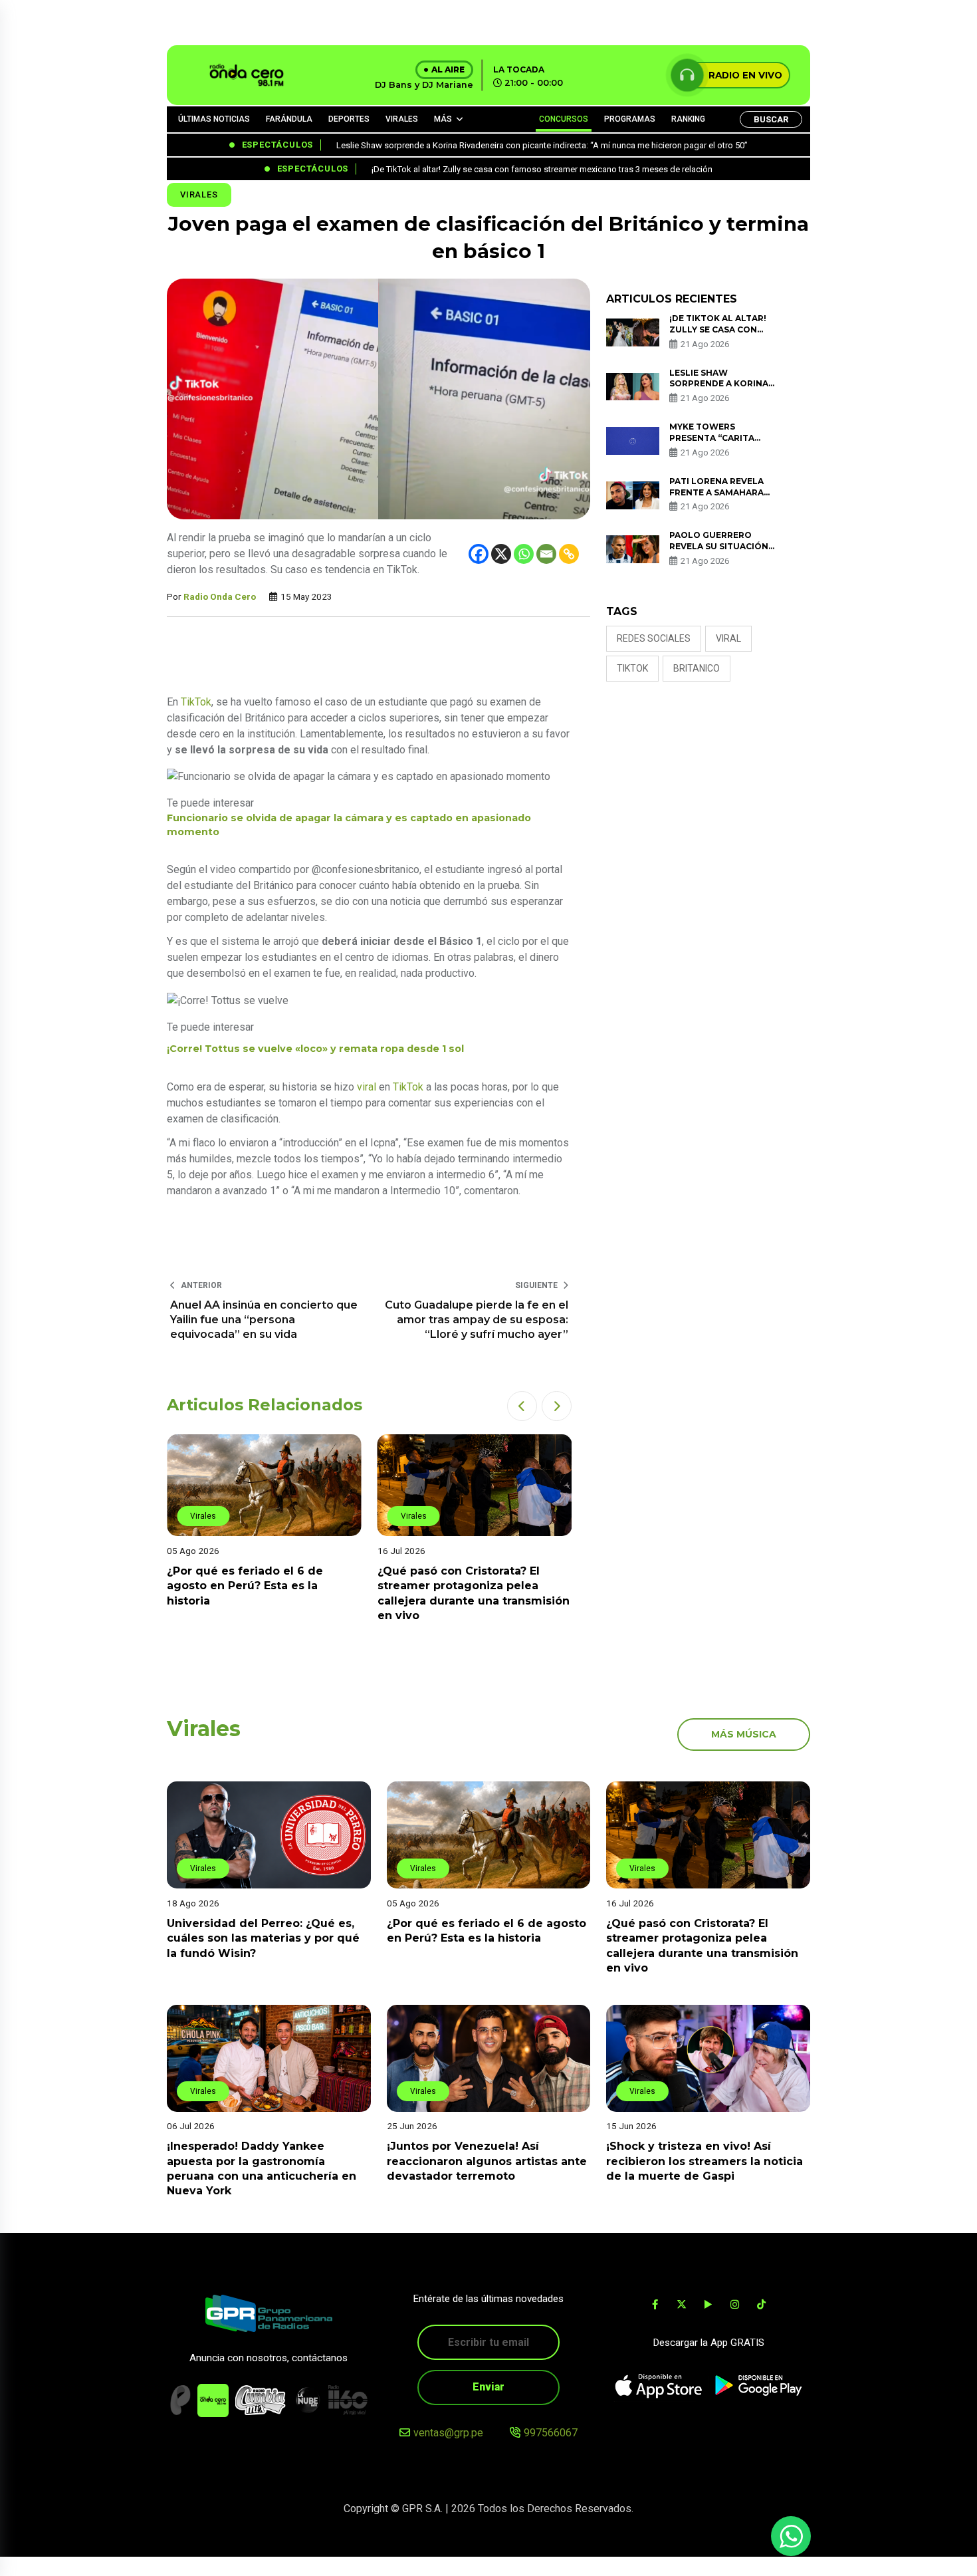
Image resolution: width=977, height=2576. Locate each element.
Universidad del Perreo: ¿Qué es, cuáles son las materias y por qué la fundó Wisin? (263, 1938)
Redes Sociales (654, 638)
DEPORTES (349, 119)
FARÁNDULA (289, 119)
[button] (522, 1406)
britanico (697, 668)
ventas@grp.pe (448, 2433)
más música (744, 1734)
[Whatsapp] (524, 554)
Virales (199, 194)
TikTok (196, 702)
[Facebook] (479, 554)
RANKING (688, 119)
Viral (728, 638)
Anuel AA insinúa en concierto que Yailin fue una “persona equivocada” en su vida (264, 1320)
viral (367, 1087)
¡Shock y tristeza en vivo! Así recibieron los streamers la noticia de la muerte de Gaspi (705, 2162)
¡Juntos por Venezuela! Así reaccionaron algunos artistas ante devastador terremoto (487, 2162)
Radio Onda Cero (220, 596)
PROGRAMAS (630, 119)
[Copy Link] (569, 554)
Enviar (489, 2387)
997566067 (551, 2433)
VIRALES (402, 119)
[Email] (546, 554)
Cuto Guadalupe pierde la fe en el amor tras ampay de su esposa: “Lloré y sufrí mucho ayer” (477, 1320)
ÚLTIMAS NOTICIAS (214, 119)
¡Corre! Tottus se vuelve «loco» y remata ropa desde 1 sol (315, 1049)
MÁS (443, 119)
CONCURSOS (564, 119)
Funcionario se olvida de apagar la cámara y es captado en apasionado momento (349, 825)
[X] (501, 554)
